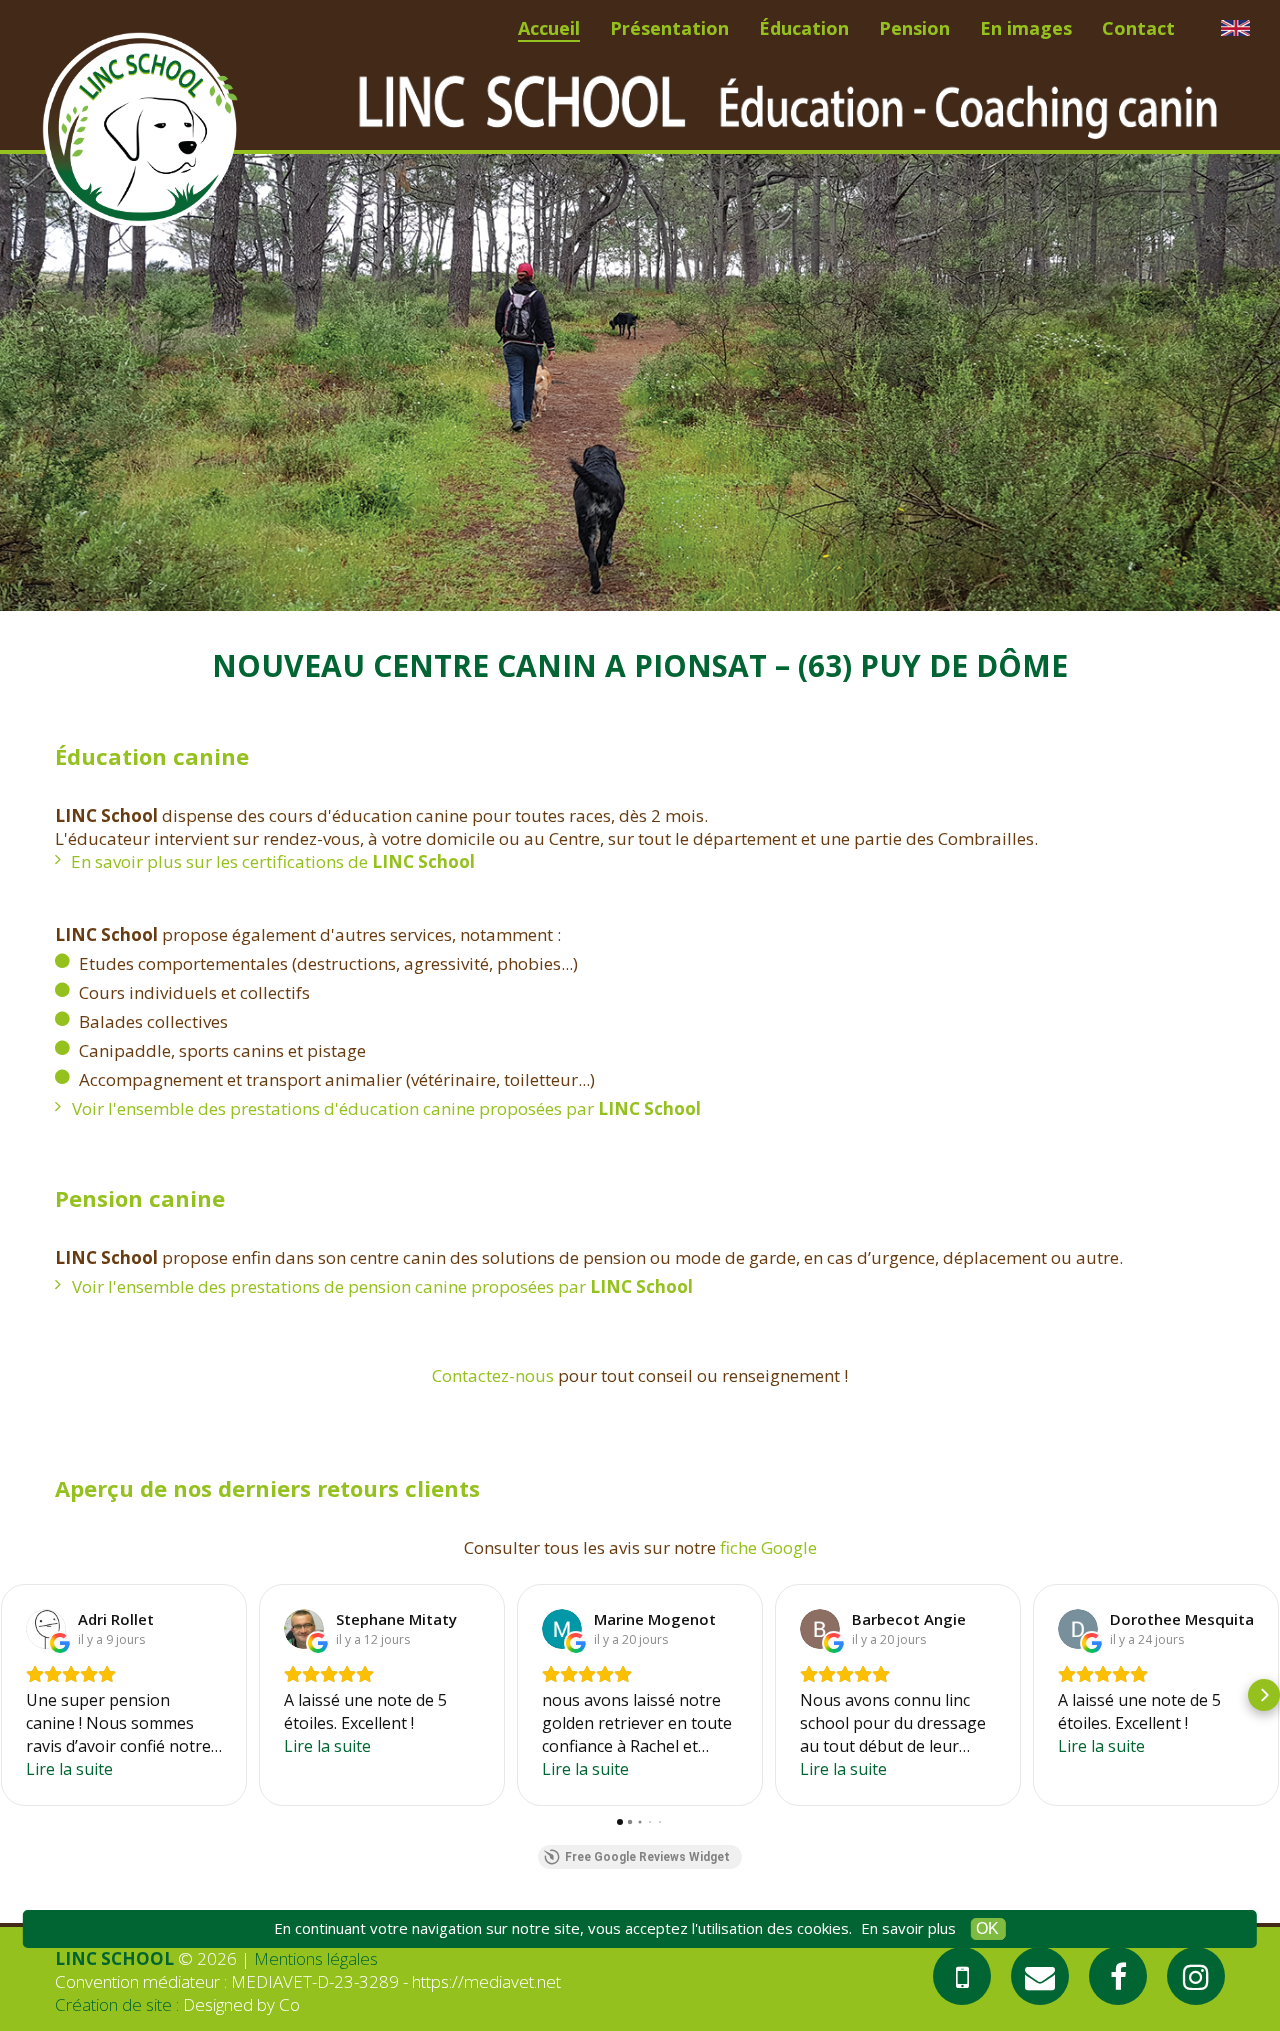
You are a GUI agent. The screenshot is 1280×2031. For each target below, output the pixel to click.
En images (1026, 28)
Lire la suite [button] (69, 1769)
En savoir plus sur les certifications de (273, 861)
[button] (16, 1695)
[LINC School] (140, 130)
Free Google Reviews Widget (647, 1857)
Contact (1138, 28)
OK (987, 1928)
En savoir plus (908, 1928)
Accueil (549, 28)
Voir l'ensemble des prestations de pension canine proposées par (382, 1286)
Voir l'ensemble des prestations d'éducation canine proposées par (386, 1108)
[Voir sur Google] (46, 1629)
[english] (1235, 28)
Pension (914, 28)
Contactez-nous (493, 1375)
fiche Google (768, 1547)
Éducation (804, 28)
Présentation (669, 28)
